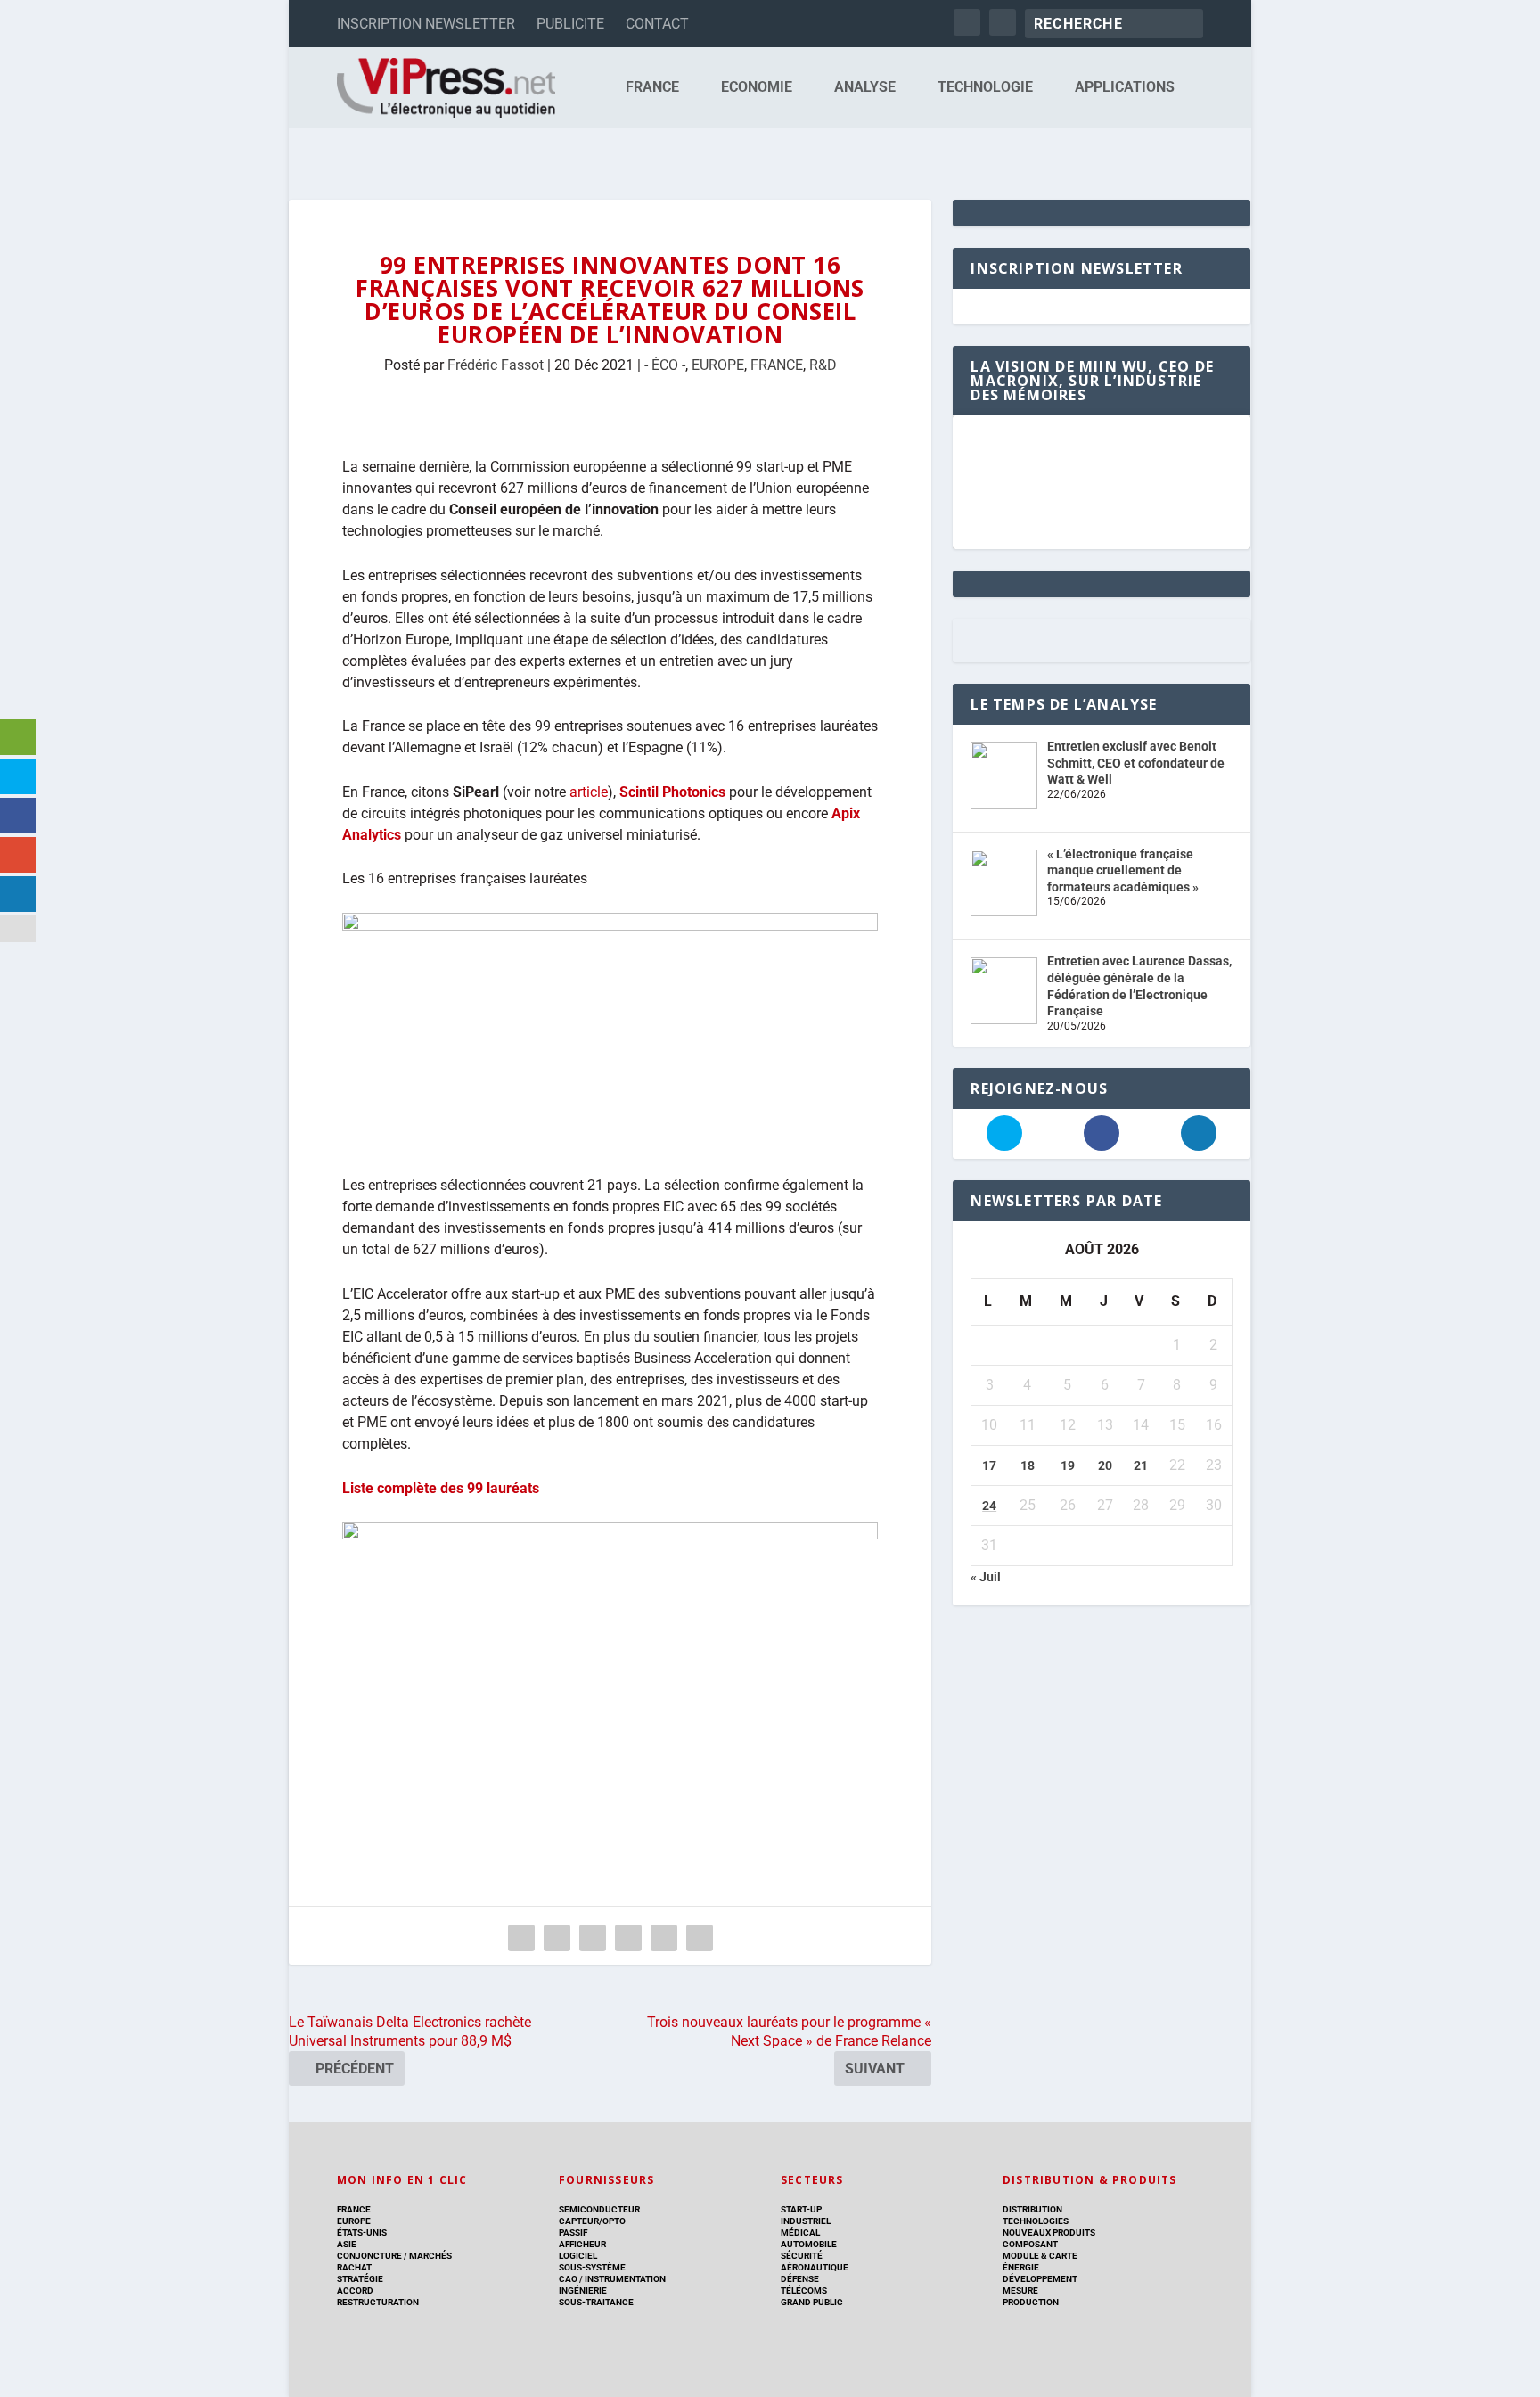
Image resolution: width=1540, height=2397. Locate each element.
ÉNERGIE (1021, 2267)
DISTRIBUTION (1032, 2209)
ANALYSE (865, 88)
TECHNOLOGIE (985, 88)
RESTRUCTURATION (378, 2302)
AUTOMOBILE (809, 2244)
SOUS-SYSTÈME (592, 2267)
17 (989, 1465)
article (589, 792)
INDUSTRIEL (806, 2221)
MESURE (1020, 2290)
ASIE (347, 2244)
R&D (823, 365)
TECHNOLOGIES (1036, 2221)
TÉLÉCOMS (804, 2290)
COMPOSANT (1030, 2244)
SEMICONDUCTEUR (599, 2209)
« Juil (986, 1577)
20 (1105, 1465)
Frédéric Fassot (496, 365)
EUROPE (718, 365)
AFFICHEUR (582, 2244)
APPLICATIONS (1125, 88)
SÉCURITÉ (802, 2256)
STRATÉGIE (360, 2279)
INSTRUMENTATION (624, 2279)
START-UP (801, 2209)
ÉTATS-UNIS (362, 2233)
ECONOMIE (757, 88)
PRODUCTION (1031, 2302)
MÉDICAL (800, 2233)
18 (1028, 1465)
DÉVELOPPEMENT (1040, 2279)
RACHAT (354, 2267)
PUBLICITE (570, 24)
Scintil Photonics (672, 792)
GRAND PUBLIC (812, 2302)
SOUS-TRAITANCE (596, 2302)
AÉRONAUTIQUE (815, 2267)
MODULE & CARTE (1040, 2256)
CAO (568, 2279)
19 (1068, 1465)
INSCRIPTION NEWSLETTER (426, 24)
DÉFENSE (800, 2279)
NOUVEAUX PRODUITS (1049, 2233)
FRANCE (652, 88)
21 (1141, 1465)
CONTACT (657, 24)
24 (989, 1506)
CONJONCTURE (369, 2256)
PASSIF (573, 2233)
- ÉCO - (665, 365)
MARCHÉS (430, 2256)
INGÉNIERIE (583, 2290)
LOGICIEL (578, 2256)
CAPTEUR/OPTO (592, 2221)
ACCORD (355, 2290)
